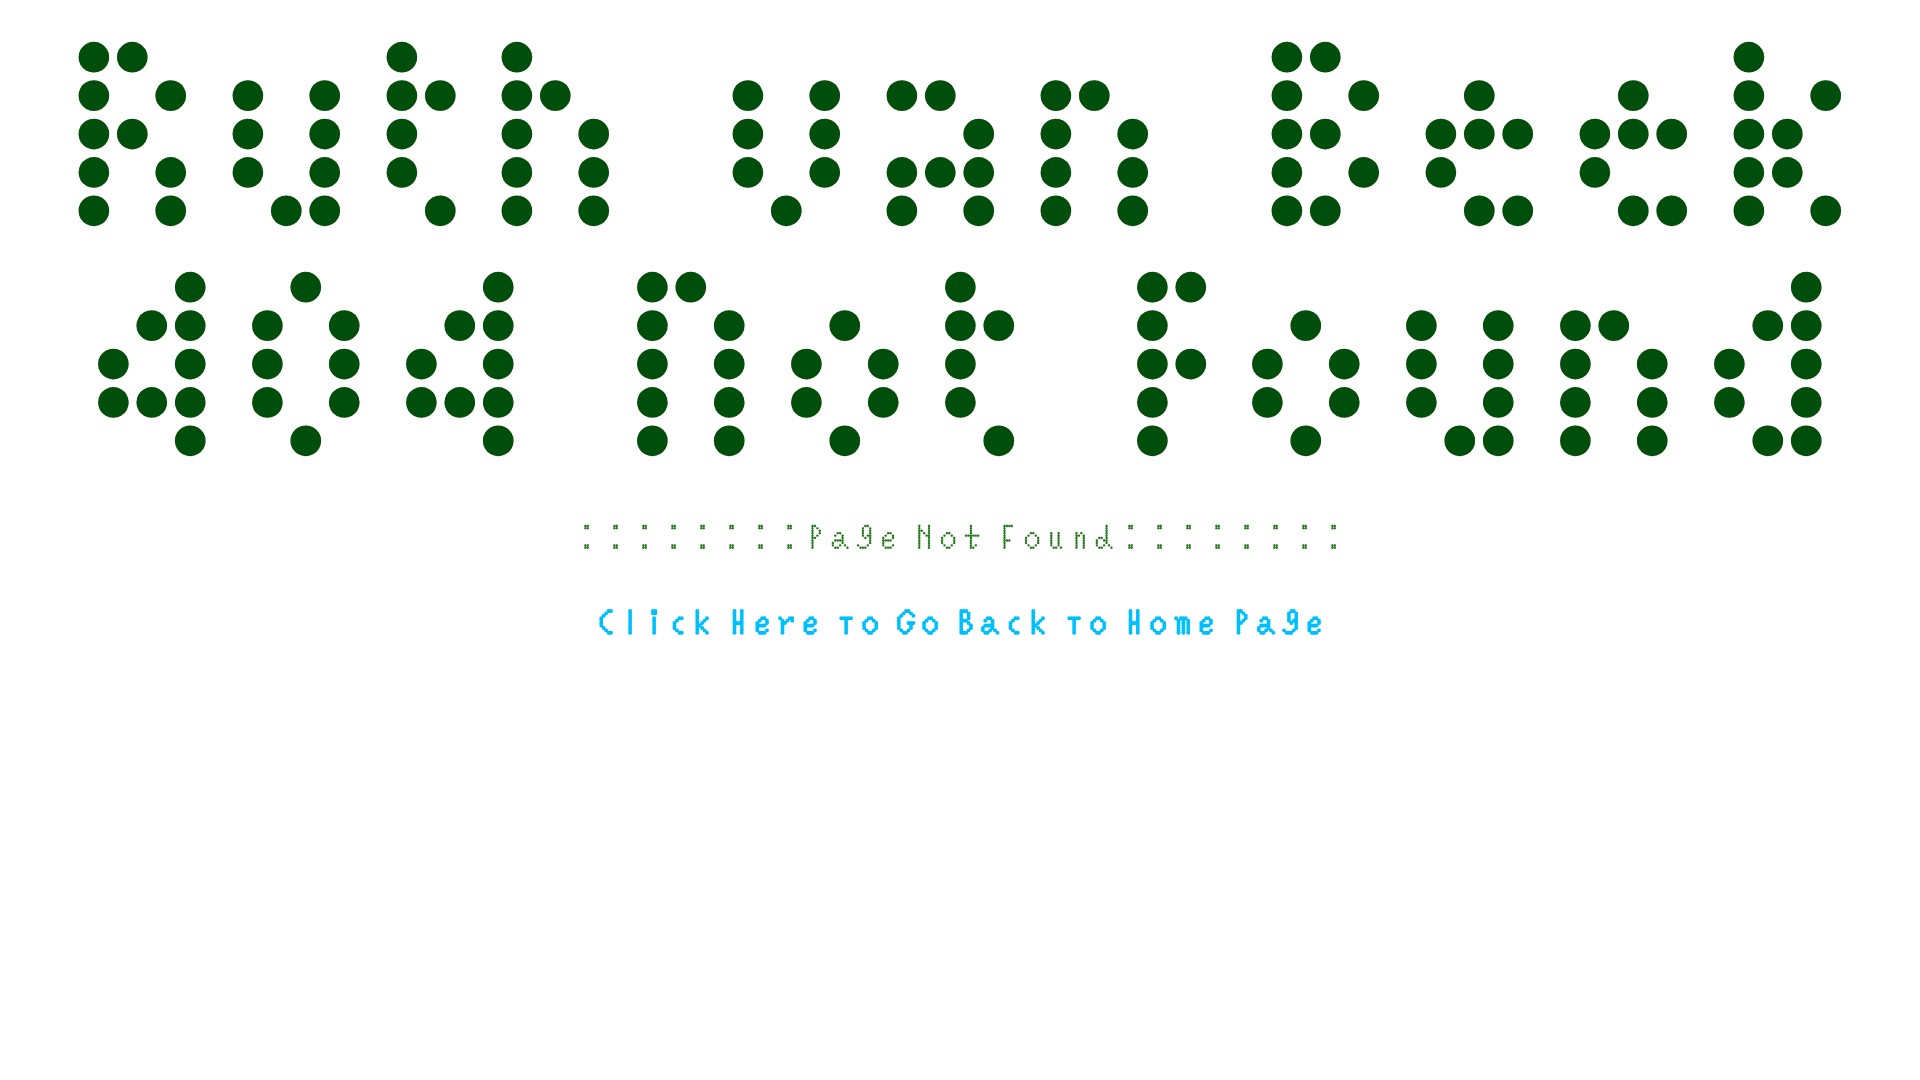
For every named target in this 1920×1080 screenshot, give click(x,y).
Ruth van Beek (960, 115)
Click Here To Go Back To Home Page (960, 620)
